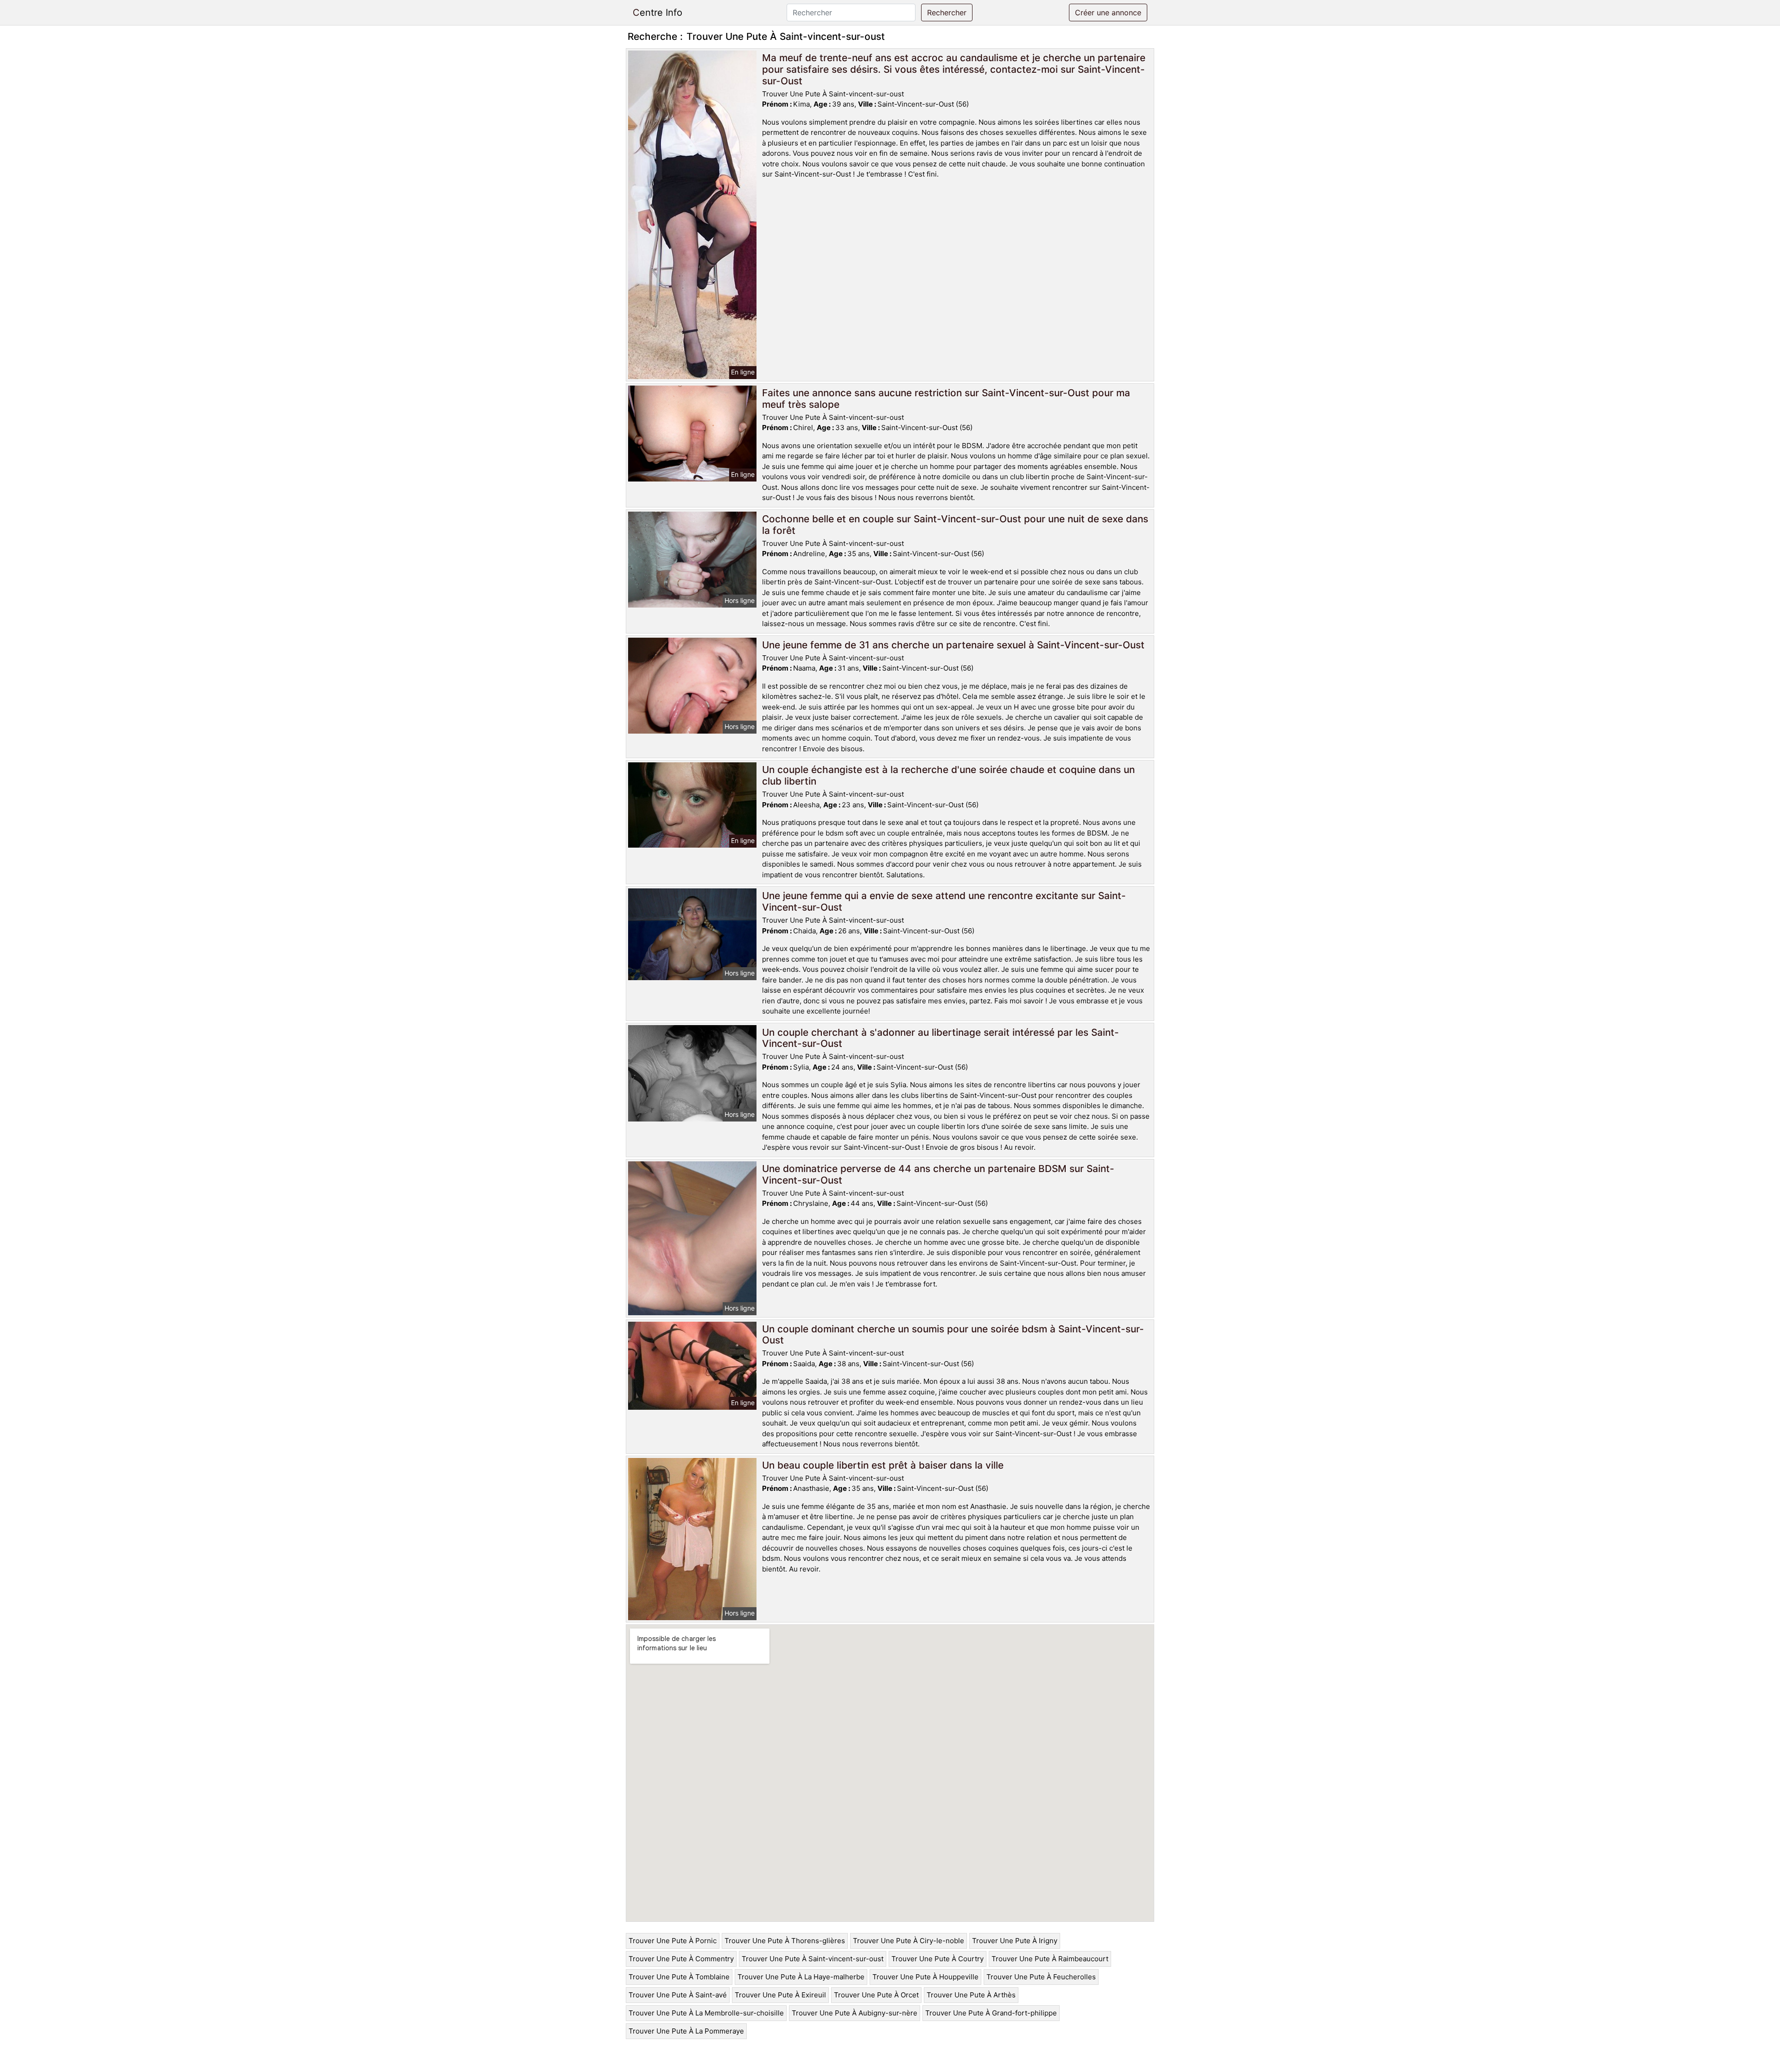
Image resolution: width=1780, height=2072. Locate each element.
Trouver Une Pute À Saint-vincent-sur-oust (813, 1959)
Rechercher (947, 13)
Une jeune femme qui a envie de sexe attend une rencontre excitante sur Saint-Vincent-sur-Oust (944, 901)
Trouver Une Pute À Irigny (1015, 1941)
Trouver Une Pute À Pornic (673, 1941)
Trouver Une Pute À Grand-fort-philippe (991, 2013)
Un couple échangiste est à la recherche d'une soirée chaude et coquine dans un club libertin (948, 775)
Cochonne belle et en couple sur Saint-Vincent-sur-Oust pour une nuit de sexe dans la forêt (955, 525)
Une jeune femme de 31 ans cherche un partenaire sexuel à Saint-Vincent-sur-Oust (953, 645)
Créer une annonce (1108, 13)
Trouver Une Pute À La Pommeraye (686, 2031)
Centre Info (658, 13)
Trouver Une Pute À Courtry (938, 1959)
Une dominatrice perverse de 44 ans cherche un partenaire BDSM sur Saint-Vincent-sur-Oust (938, 1174)
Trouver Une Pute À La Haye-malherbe (801, 1977)
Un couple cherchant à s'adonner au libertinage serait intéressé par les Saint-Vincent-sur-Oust (941, 1038)
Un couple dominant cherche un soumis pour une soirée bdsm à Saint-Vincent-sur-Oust (953, 1335)
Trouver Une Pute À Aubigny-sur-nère (855, 2013)
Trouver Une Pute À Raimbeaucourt (1050, 1959)
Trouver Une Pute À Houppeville (925, 1977)
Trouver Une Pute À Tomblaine (679, 1977)
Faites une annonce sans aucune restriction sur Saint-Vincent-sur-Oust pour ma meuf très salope (946, 399)
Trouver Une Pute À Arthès (971, 1995)
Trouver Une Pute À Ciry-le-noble (909, 1941)
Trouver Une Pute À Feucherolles (1041, 1977)
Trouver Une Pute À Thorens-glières (785, 1941)
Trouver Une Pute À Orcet (876, 1995)
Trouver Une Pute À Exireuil (780, 1995)
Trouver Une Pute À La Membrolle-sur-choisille (706, 2013)
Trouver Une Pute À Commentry (681, 1959)
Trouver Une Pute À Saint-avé (678, 1995)
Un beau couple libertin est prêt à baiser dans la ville (883, 1465)
